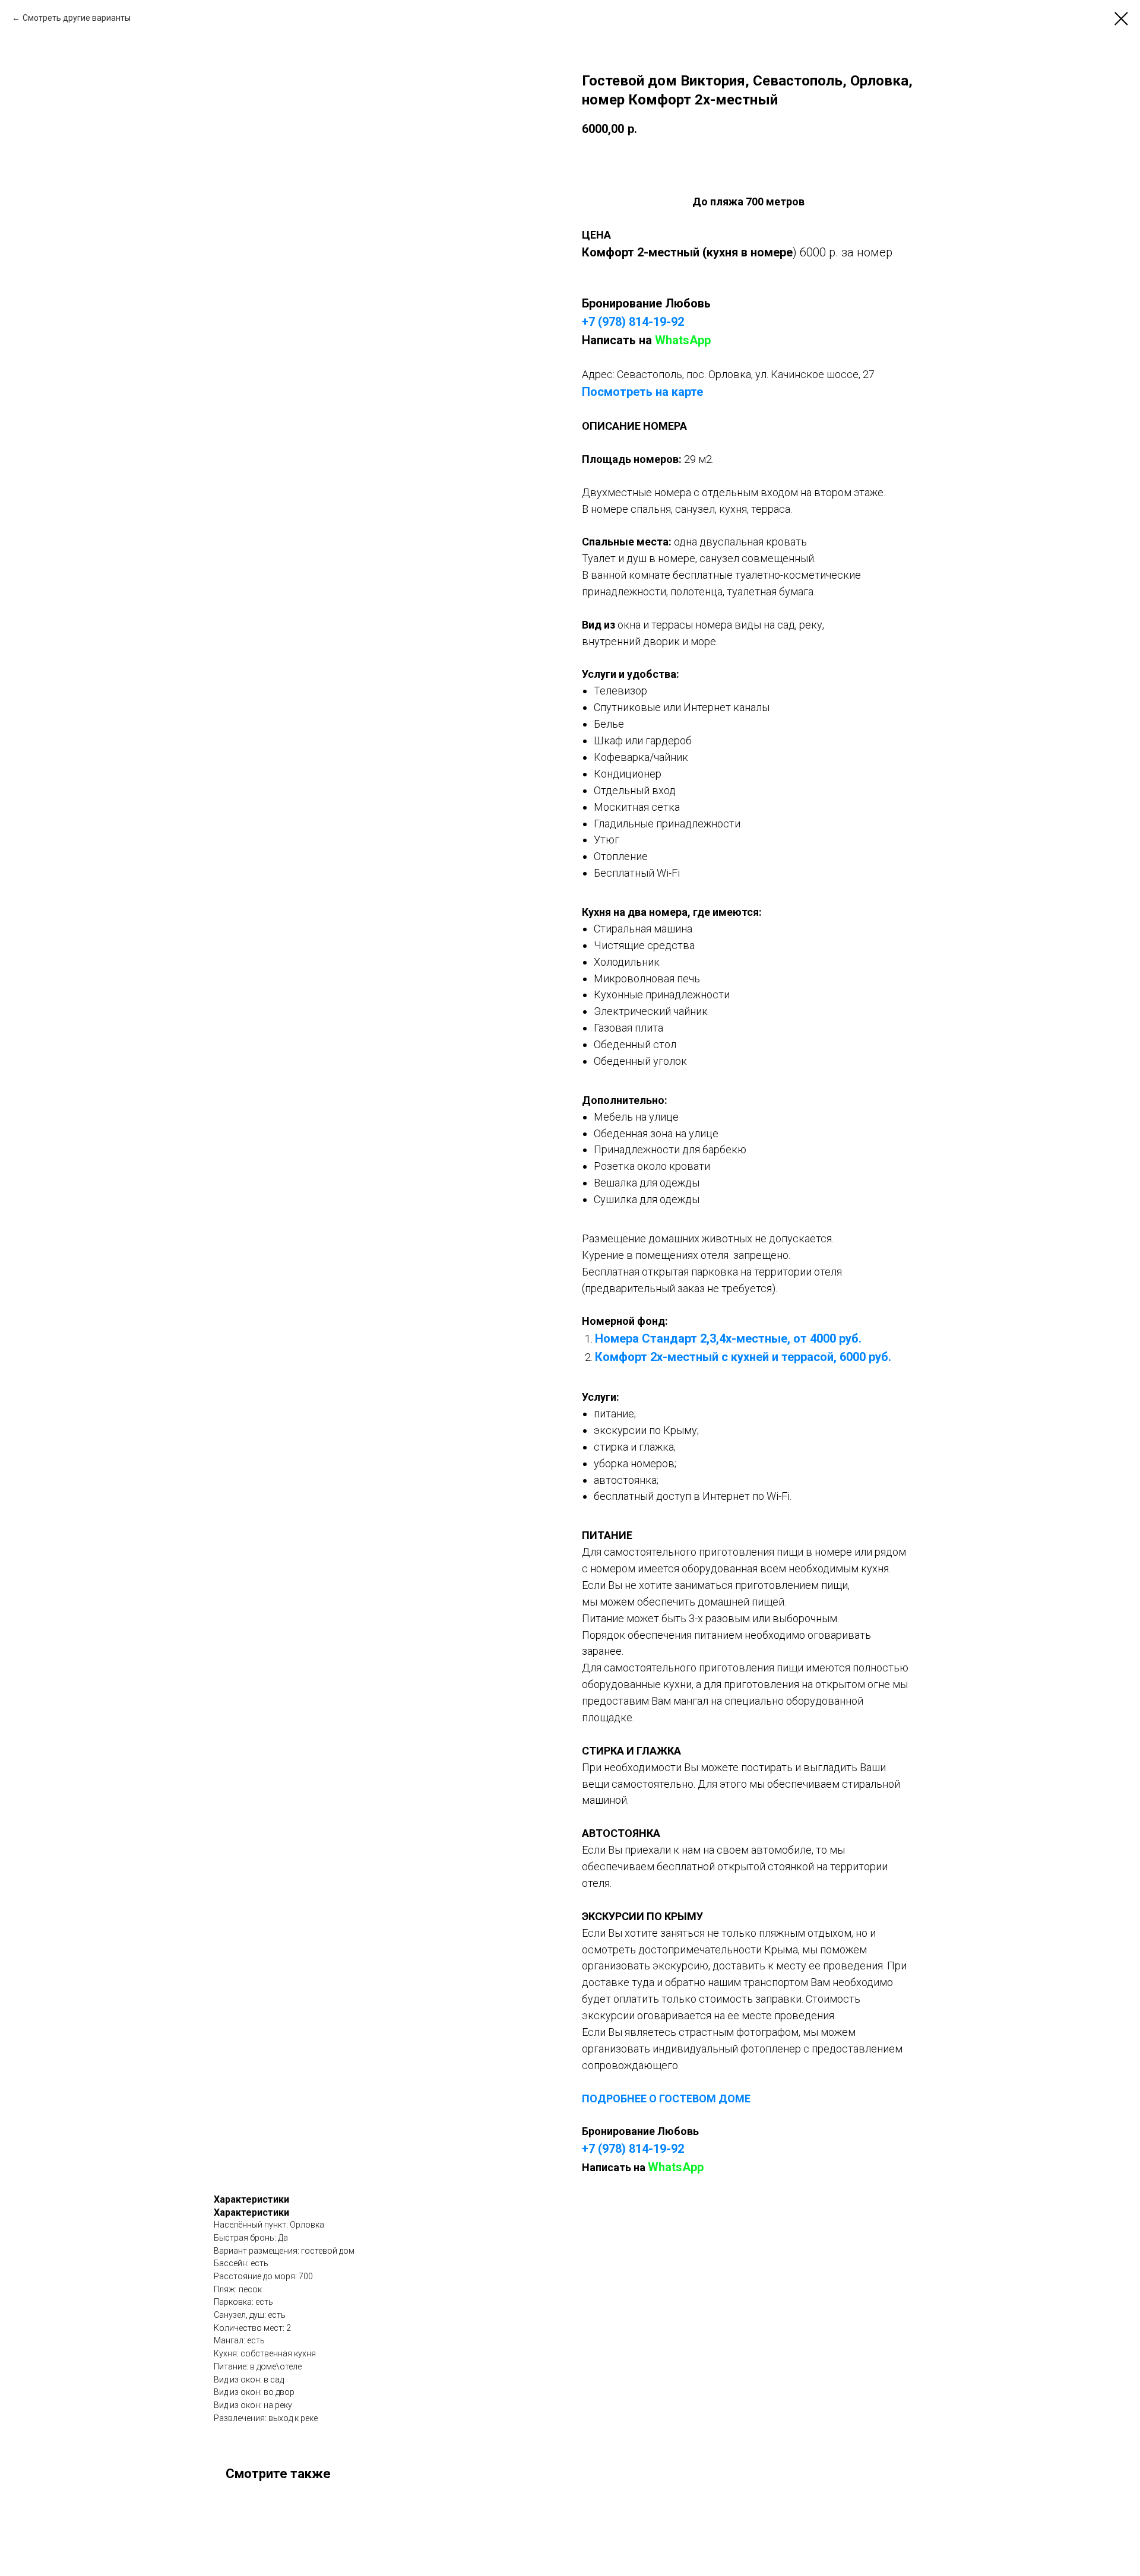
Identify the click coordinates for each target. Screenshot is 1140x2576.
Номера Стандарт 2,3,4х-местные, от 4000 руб (727, 1338)
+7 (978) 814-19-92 (633, 322)
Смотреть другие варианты (77, 18)
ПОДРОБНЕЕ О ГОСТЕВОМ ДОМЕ (666, 2098)
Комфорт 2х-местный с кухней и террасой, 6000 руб (742, 1357)
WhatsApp (683, 340)
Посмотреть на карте (642, 392)
